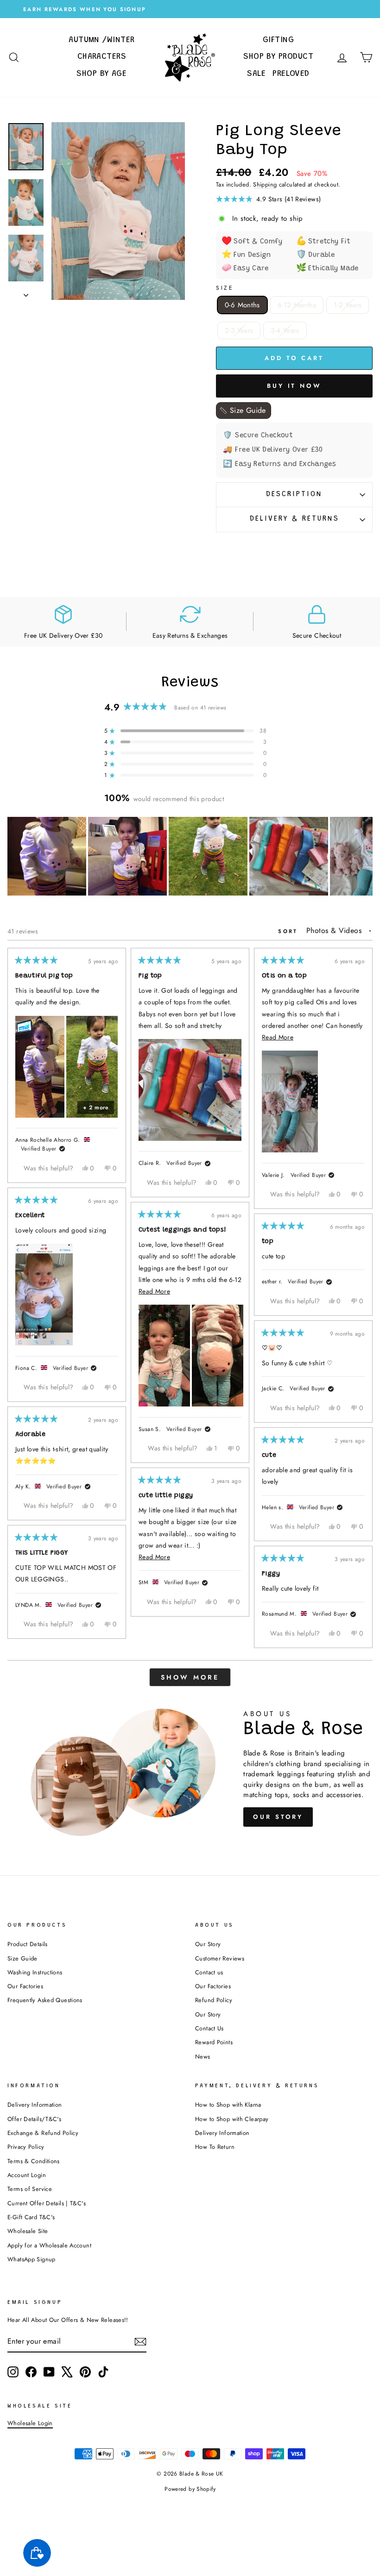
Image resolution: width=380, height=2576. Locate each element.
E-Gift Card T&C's (31, 2217)
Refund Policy (214, 2000)
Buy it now (294, 386)
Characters (102, 57)
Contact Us (209, 2028)
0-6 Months (242, 305)
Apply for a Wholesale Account (49, 2245)
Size (225, 288)
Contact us (209, 1972)
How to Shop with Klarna (228, 2105)
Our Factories (25, 1986)
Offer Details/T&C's (34, 2119)
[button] (294, 199)
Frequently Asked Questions (45, 2000)
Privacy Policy (26, 2147)
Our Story (278, 1817)
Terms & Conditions (34, 2161)
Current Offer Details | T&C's (47, 2203)
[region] (190, 856)
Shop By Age (101, 74)
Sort (289, 931)
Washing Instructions (35, 1972)
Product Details (28, 1944)
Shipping (265, 184)
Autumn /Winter (101, 40)
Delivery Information (35, 2105)
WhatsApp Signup (32, 2259)
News (203, 2056)
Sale (256, 74)
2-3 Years (239, 330)
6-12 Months (297, 305)
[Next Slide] (365, 856)
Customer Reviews (220, 1958)
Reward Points (214, 2042)
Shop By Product (278, 57)
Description (294, 495)
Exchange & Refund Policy (43, 2133)
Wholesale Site (28, 2231)
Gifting (278, 40)
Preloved (291, 74)
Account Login (27, 2175)
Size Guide (22, 1958)
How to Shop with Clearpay (232, 2119)
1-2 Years (348, 305)
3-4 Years (285, 330)
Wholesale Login (30, 2423)
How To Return (215, 2147)
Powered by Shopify (190, 2489)
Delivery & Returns (294, 519)
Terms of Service (30, 2189)
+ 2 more (96, 1108)
